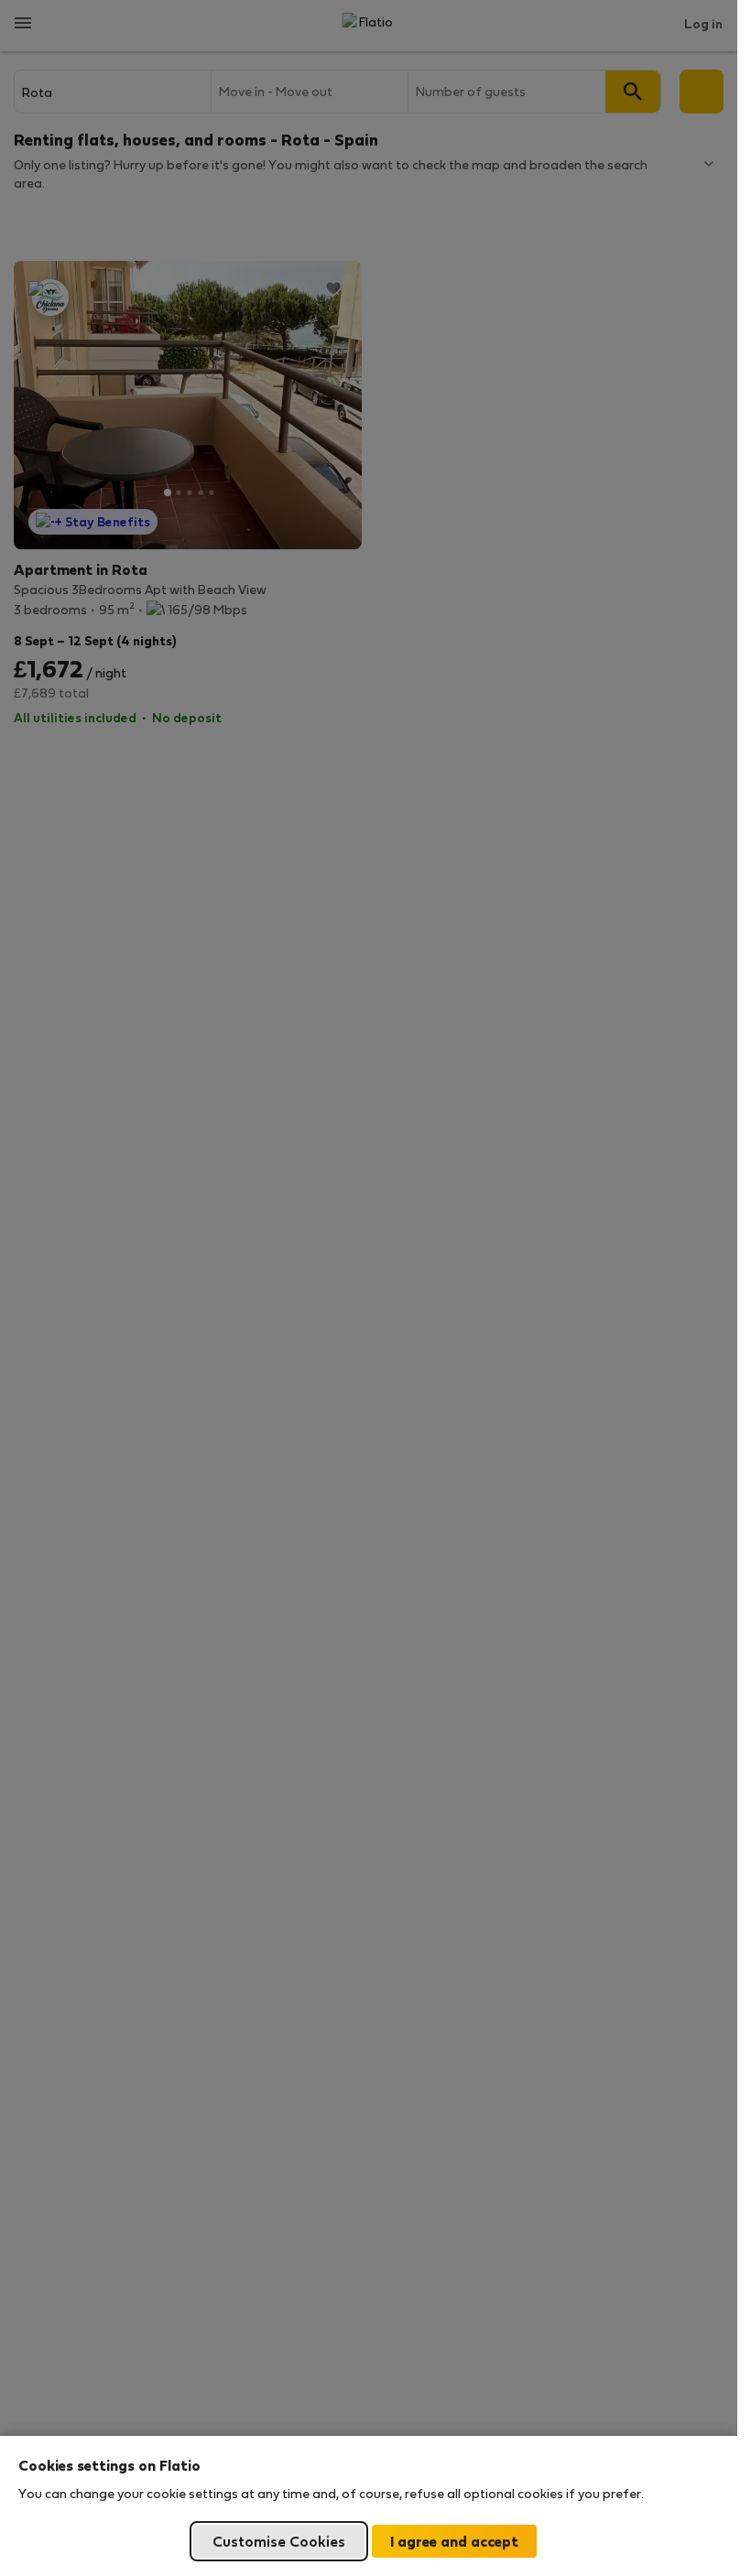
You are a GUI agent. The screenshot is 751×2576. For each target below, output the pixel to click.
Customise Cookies (279, 2541)
